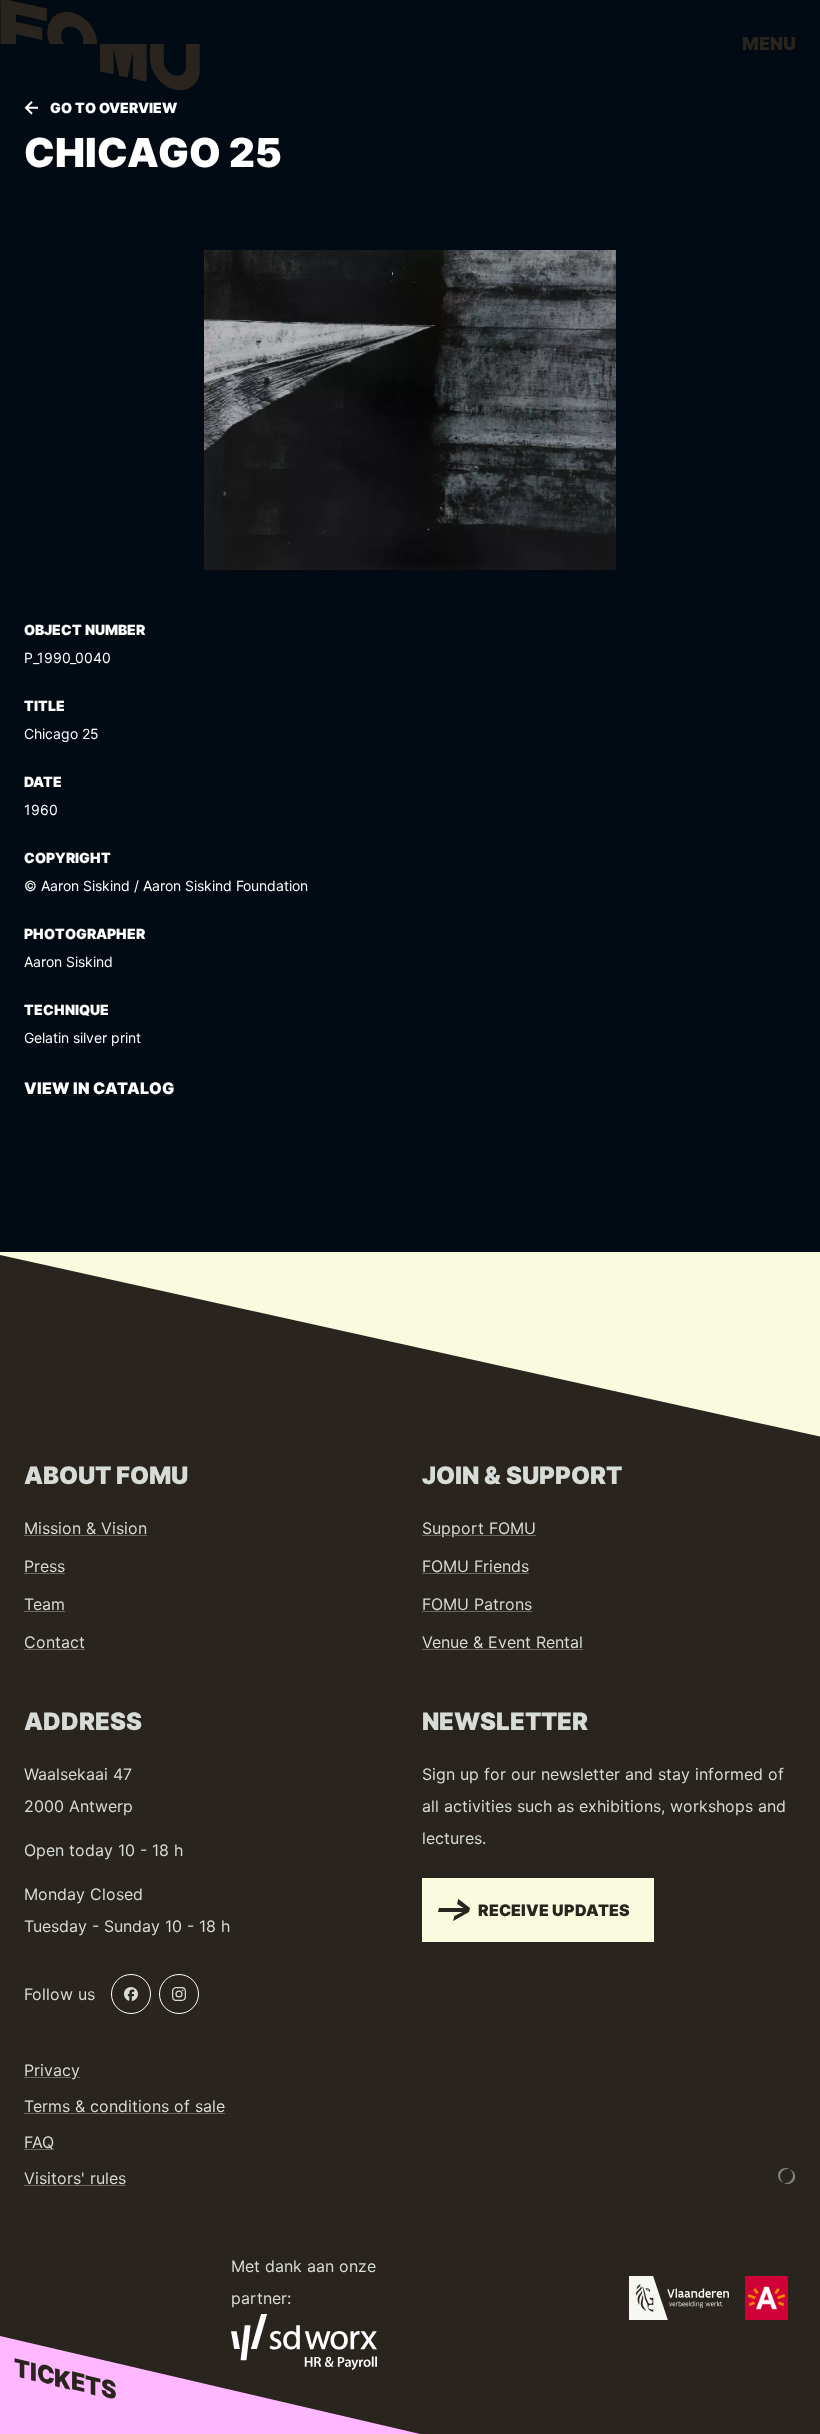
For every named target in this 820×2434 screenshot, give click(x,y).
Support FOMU (479, 1528)
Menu (769, 43)
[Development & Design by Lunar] (787, 2176)
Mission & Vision (85, 1528)
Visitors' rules (75, 2178)
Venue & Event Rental (502, 1642)
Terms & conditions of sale (124, 2106)
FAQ (39, 2142)
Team (44, 1604)
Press (44, 1566)
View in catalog (99, 1088)
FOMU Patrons (477, 1604)
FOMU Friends (475, 1566)
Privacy (52, 2070)
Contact (54, 1642)
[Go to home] (100, 50)
